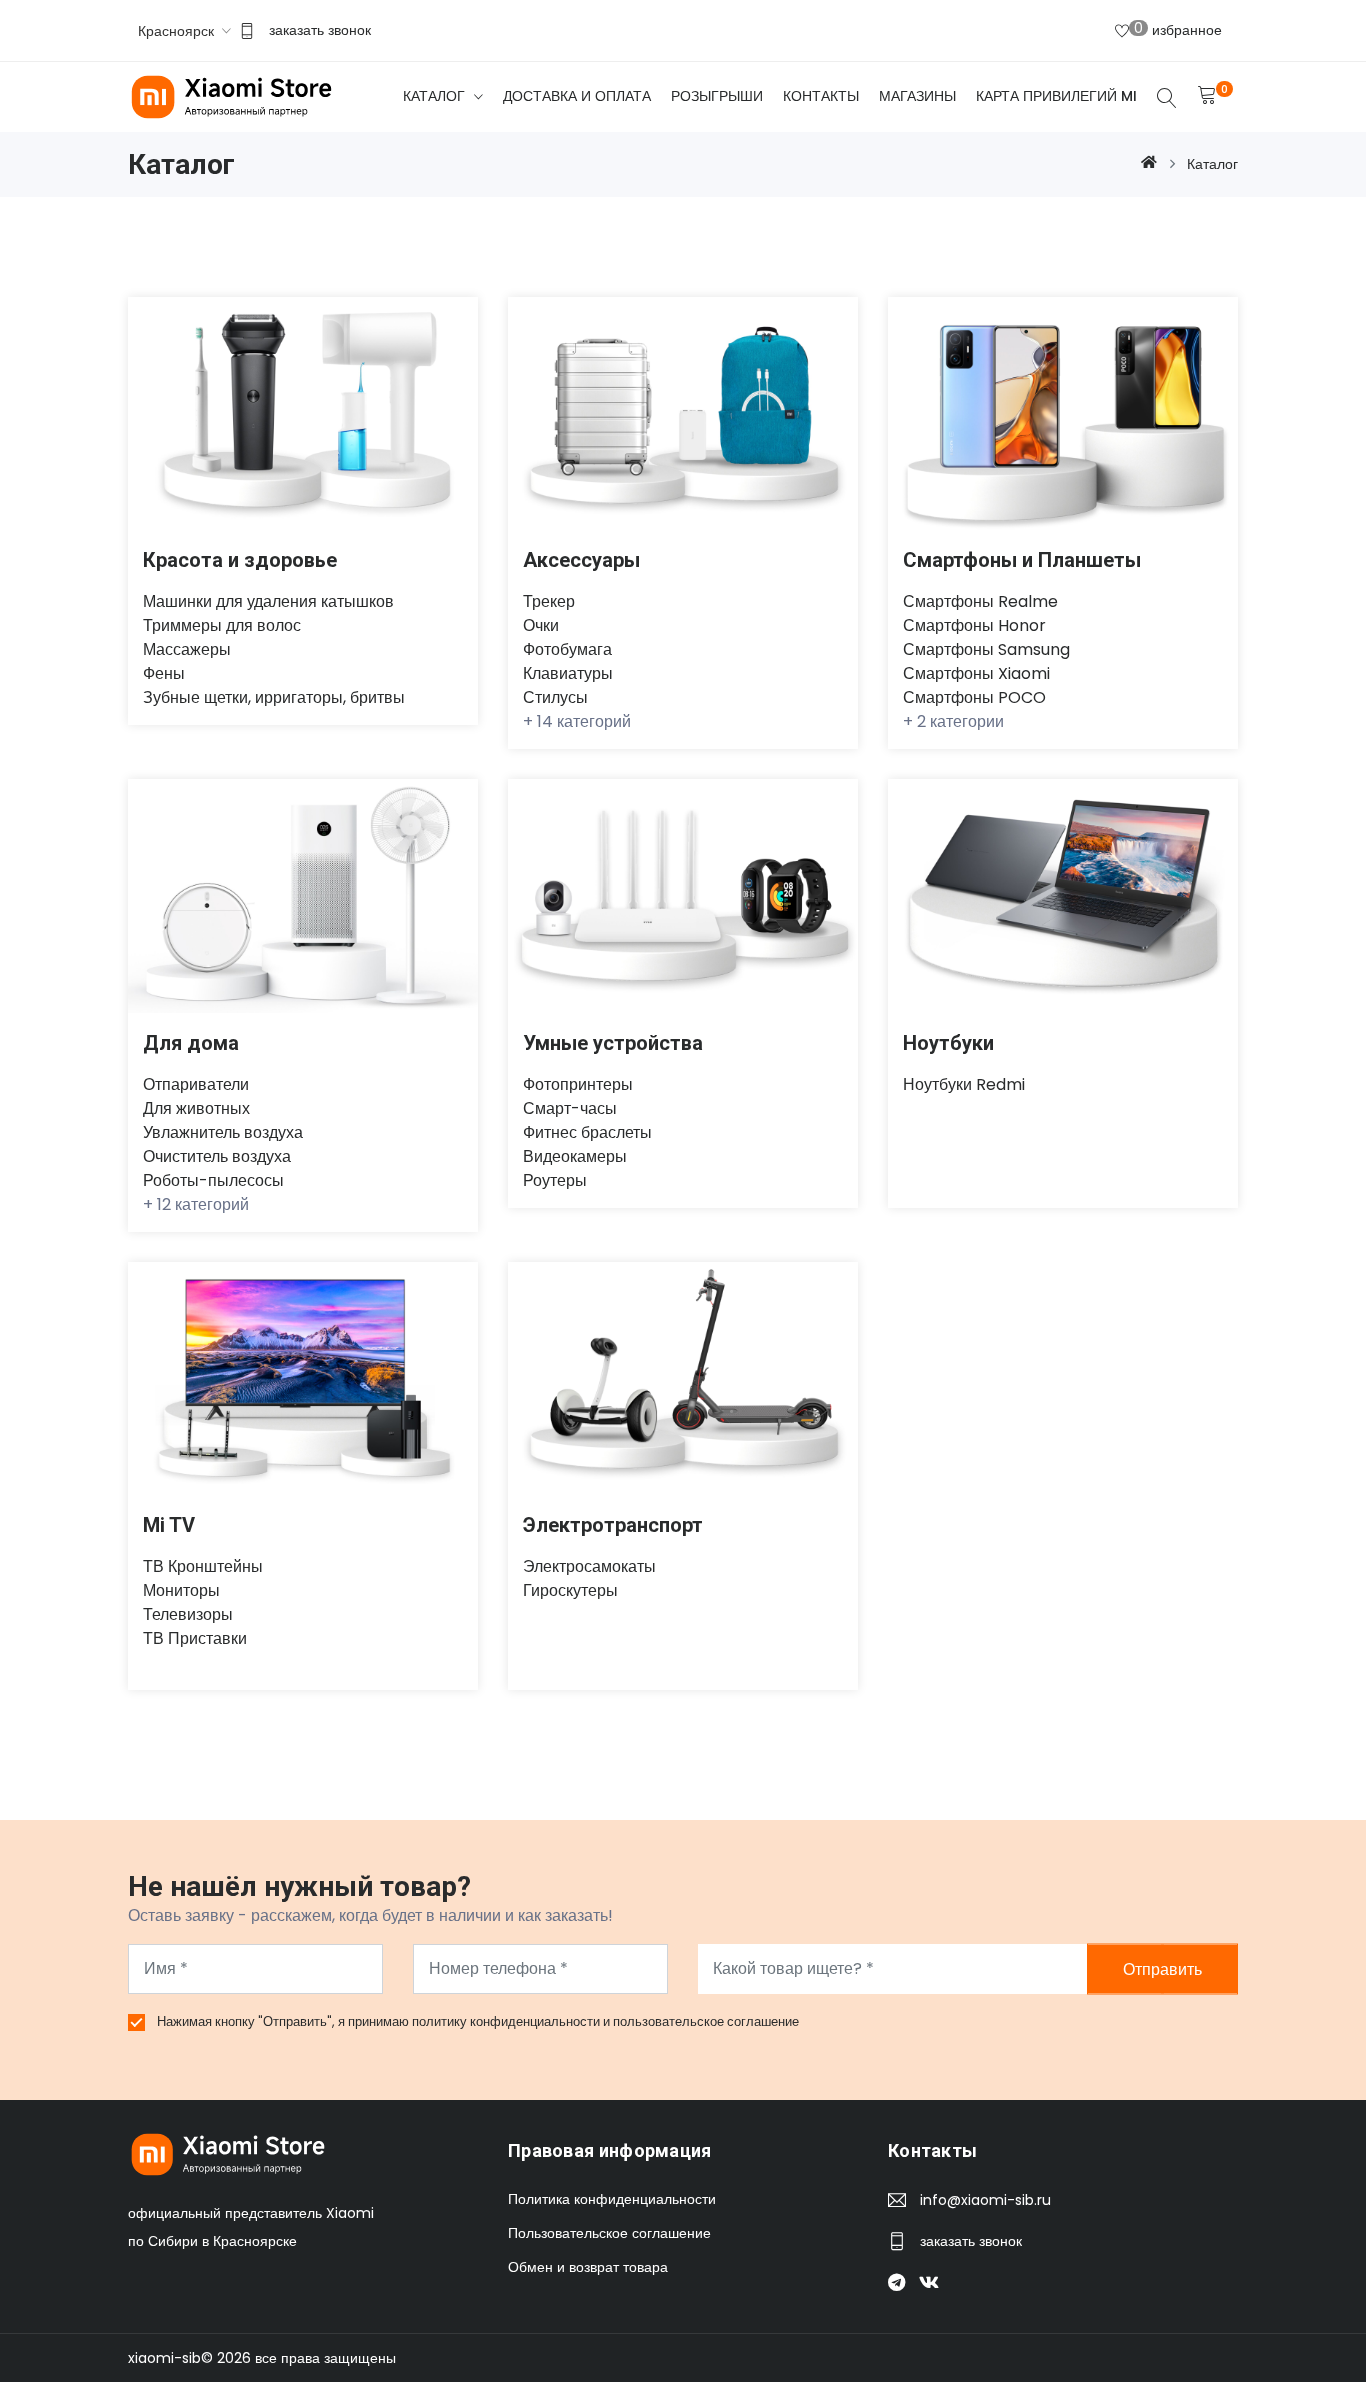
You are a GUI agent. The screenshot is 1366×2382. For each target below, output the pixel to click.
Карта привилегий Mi (1056, 96)
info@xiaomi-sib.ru (985, 2200)
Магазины (917, 96)
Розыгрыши (717, 96)
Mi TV (169, 1525)
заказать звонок (320, 30)
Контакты (821, 96)
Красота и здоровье (240, 560)
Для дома (191, 1043)
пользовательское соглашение (706, 2021)
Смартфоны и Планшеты (1022, 560)
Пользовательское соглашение (609, 2233)
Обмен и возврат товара (588, 2267)
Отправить (1162, 1968)
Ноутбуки (948, 1043)
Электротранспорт (613, 1525)
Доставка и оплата (577, 96)
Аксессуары (581, 560)
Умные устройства (613, 1043)
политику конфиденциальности (507, 2021)
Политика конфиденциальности (612, 2199)
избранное (1178, 29)
